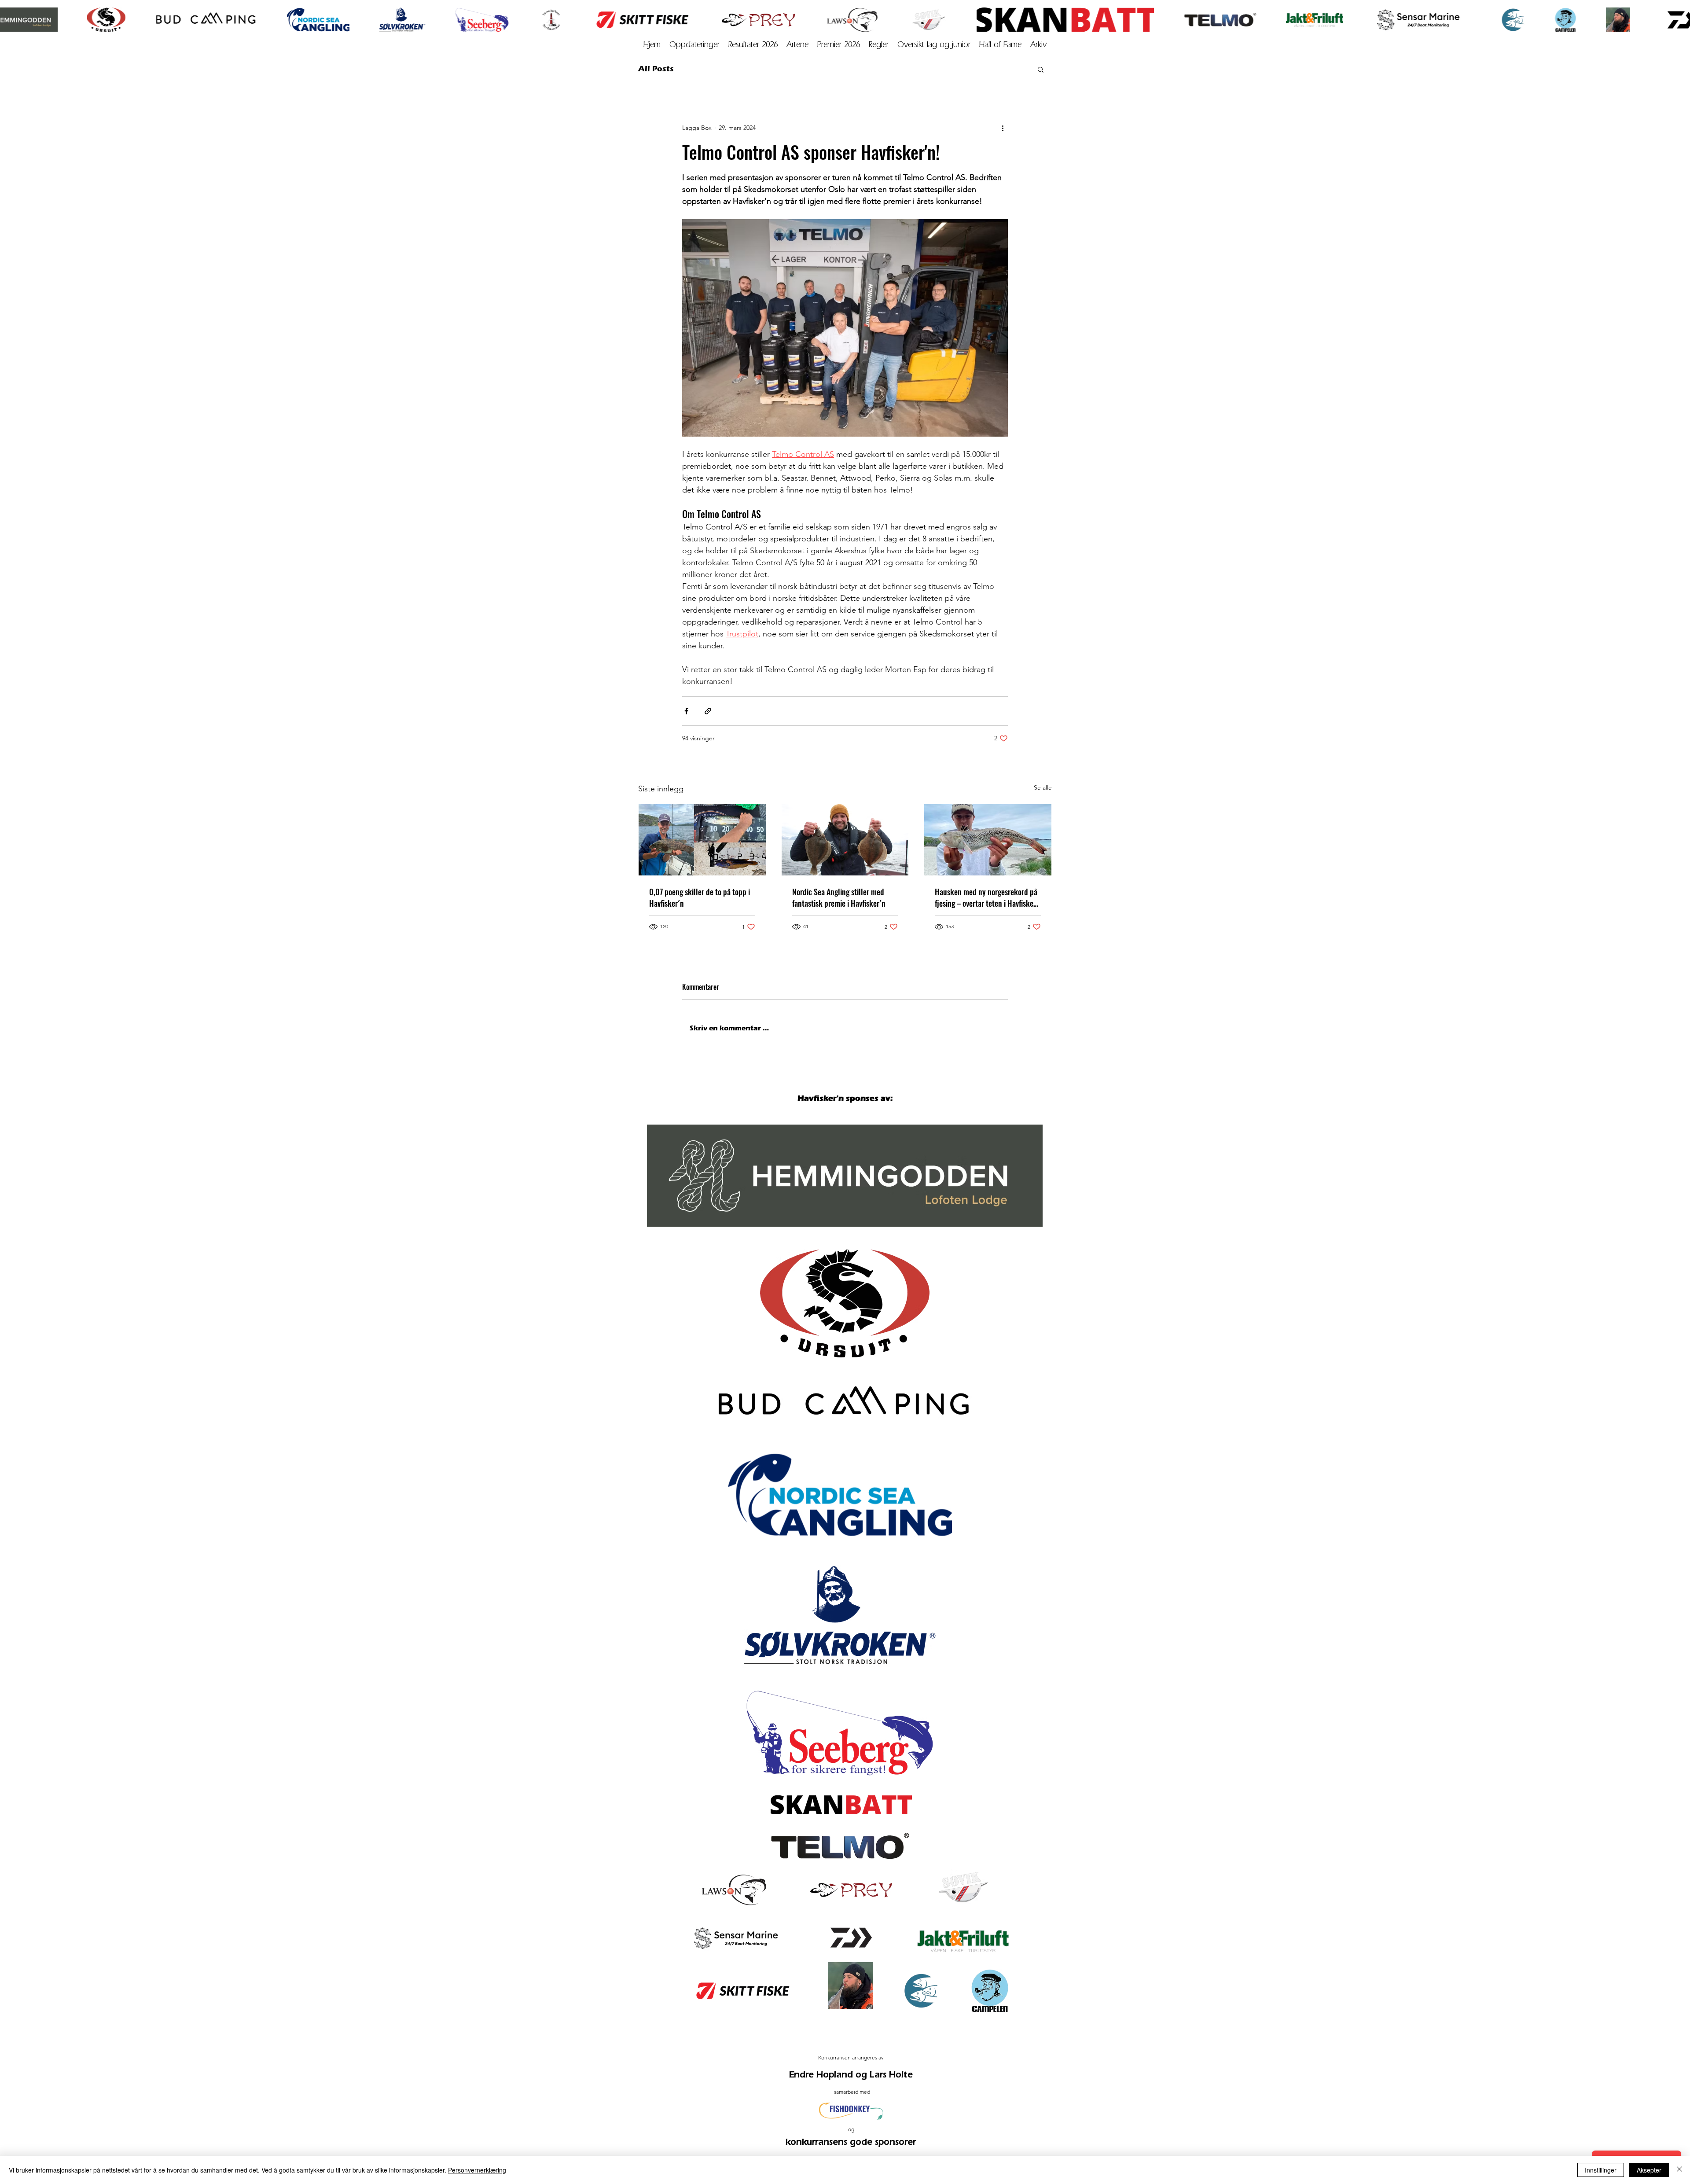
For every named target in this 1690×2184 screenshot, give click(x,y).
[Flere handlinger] (1003, 128)
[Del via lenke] (708, 711)
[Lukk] (1679, 2170)
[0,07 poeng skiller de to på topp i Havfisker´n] (702, 840)
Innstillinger (1601, 2170)
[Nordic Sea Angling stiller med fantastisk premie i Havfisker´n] (845, 840)
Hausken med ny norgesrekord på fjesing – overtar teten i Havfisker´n (986, 897)
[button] (1038, 45)
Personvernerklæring (477, 2170)
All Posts (656, 69)
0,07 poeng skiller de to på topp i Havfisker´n (700, 897)
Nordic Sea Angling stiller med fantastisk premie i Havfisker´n (839, 897)
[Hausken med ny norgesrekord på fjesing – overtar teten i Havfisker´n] (988, 840)
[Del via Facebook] (686, 711)
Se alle (1043, 787)
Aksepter (1649, 2170)
